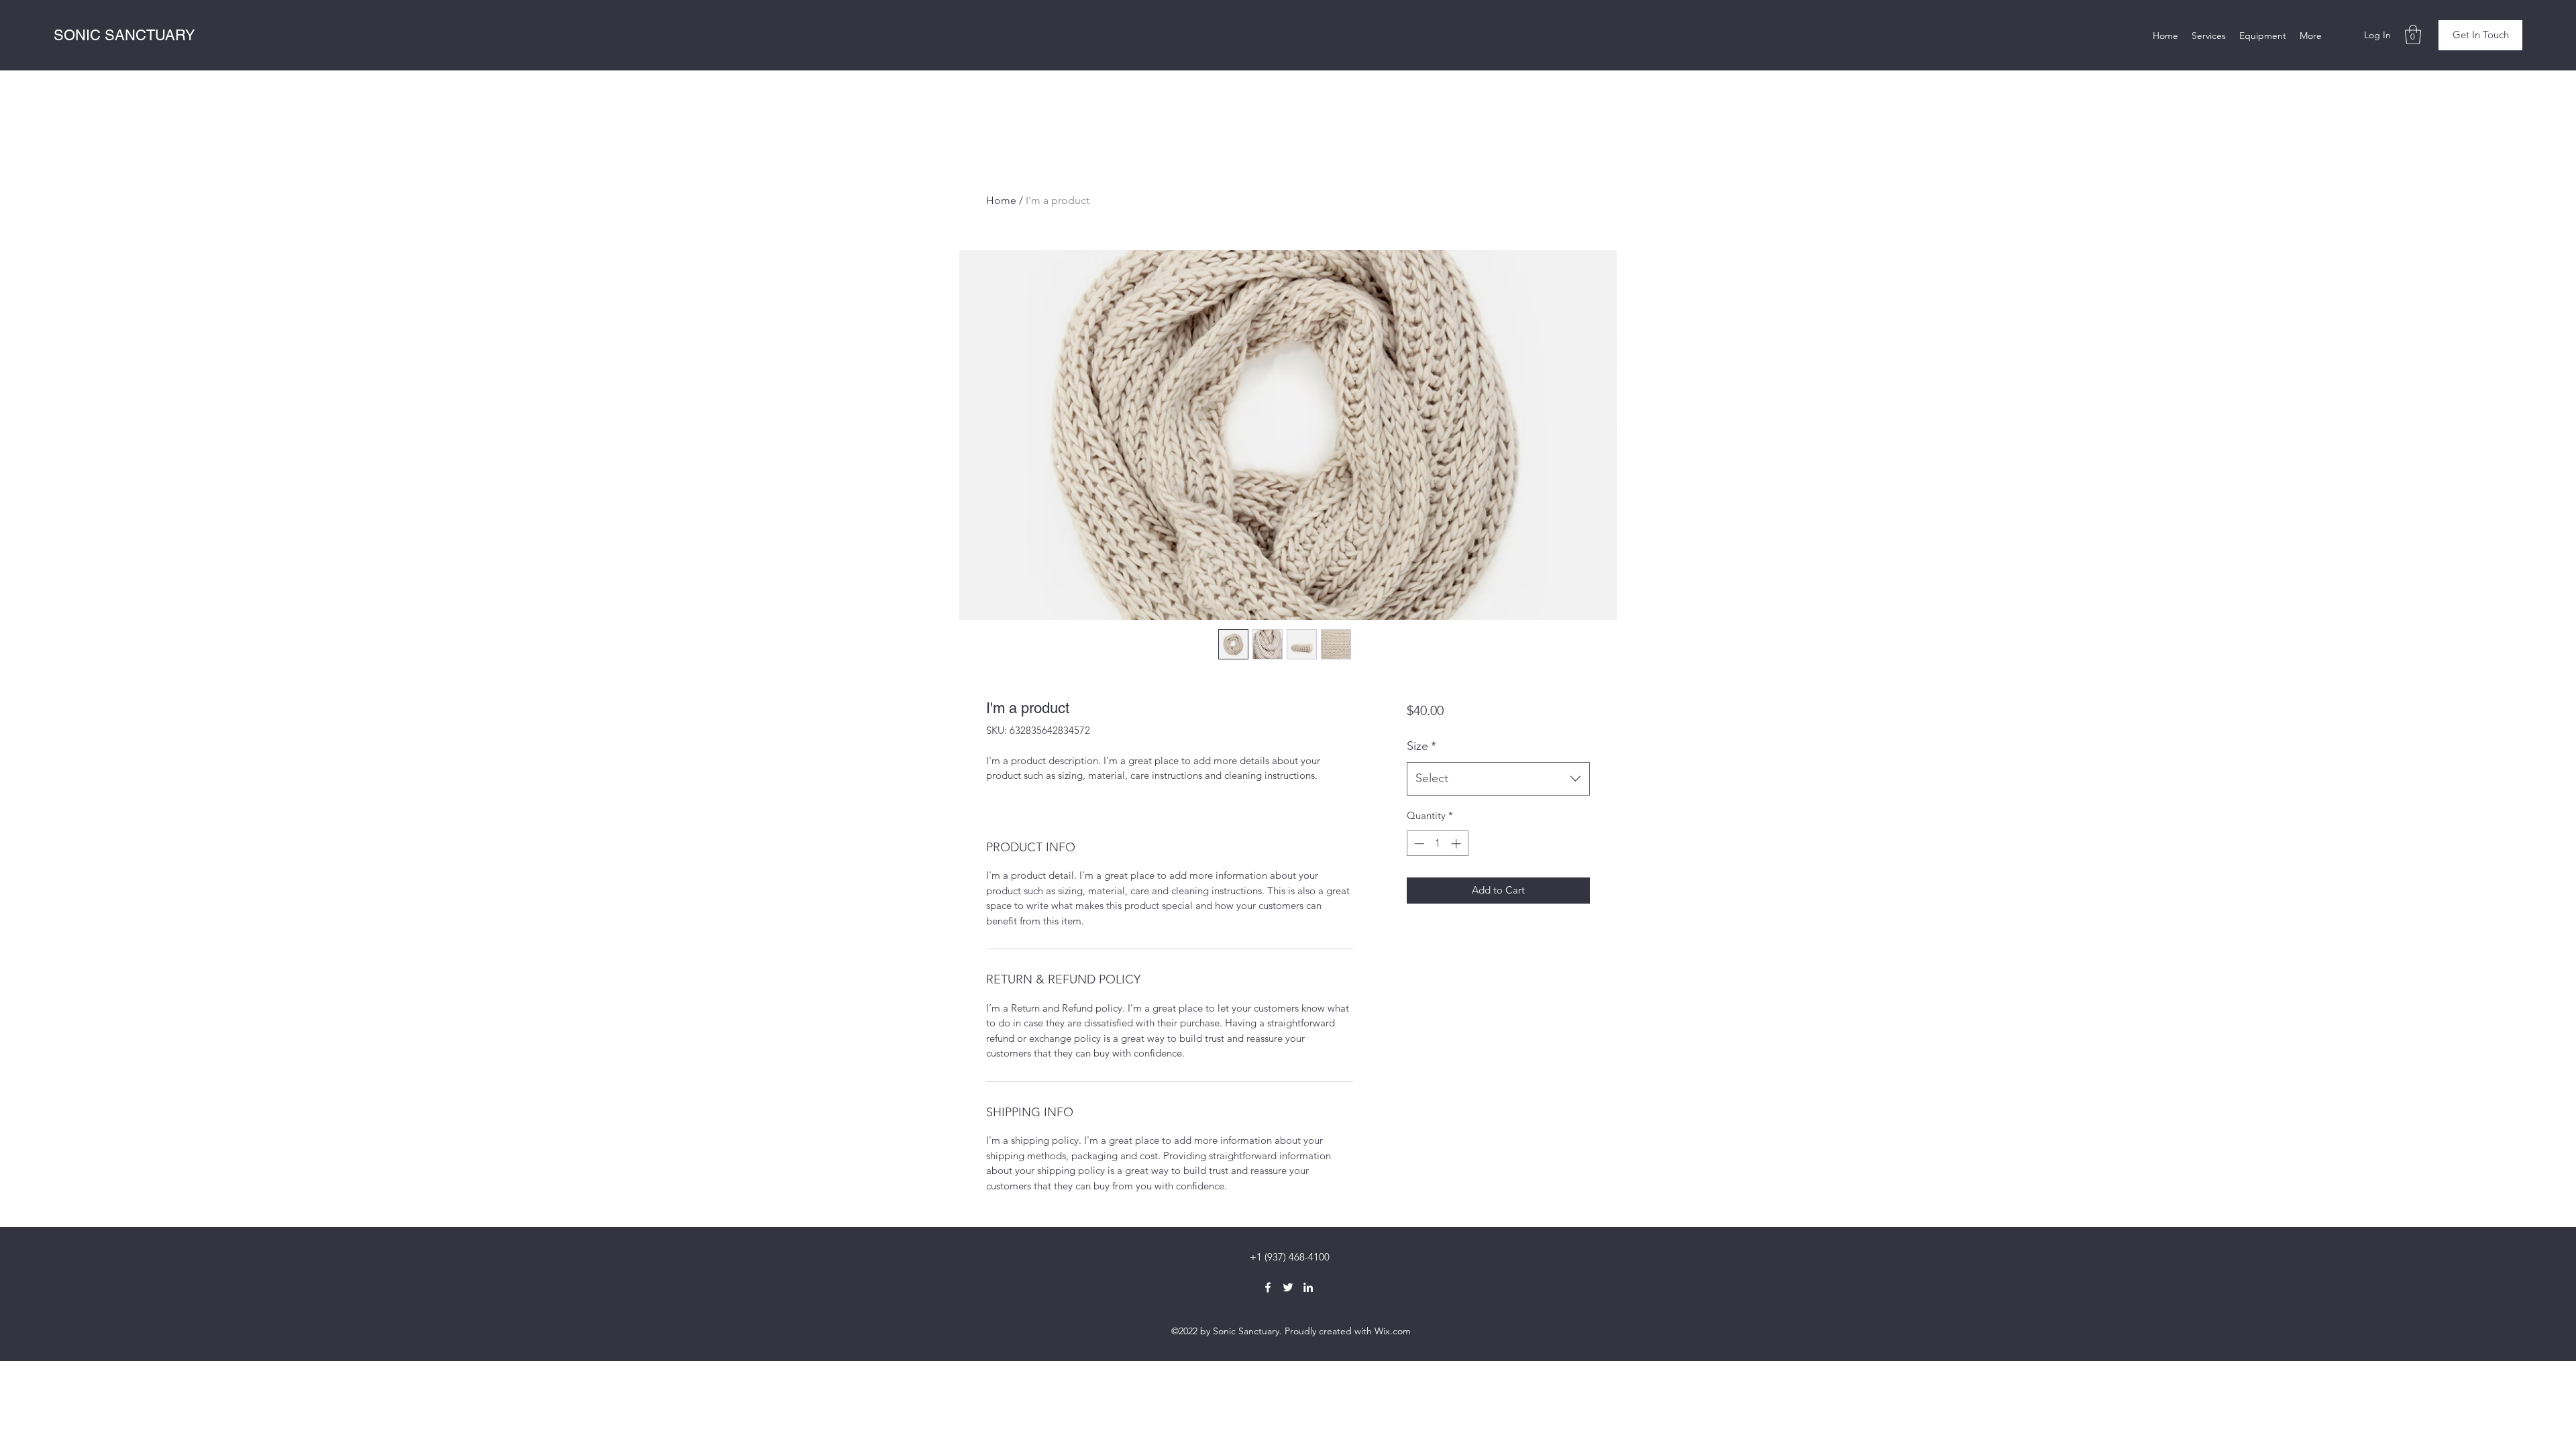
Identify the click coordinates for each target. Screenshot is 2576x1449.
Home (1001, 200)
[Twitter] (1288, 1287)
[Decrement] (1418, 844)
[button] (2413, 35)
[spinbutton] (1437, 844)
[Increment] (1457, 844)
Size (1421, 746)
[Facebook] (1268, 1287)
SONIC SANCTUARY (124, 35)
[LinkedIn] (1308, 1287)
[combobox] (1498, 779)
